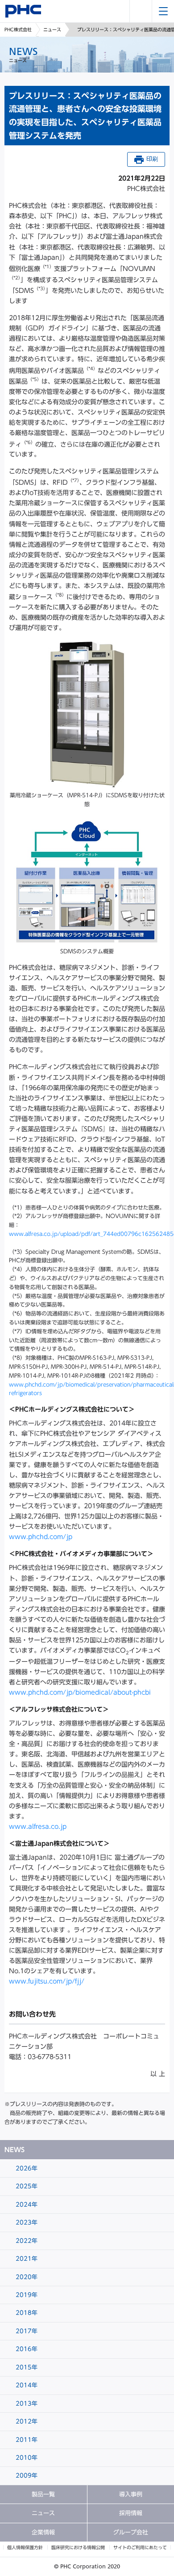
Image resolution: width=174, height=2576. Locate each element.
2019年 (26, 2295)
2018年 (26, 2313)
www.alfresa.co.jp (38, 1827)
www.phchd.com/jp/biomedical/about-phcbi (80, 1692)
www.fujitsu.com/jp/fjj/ (47, 1981)
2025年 (26, 2186)
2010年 (26, 2458)
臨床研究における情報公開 (78, 2547)
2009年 (26, 2476)
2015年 (26, 2367)
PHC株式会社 (18, 30)
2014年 (26, 2385)
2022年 (26, 2241)
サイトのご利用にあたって (140, 2547)
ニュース (52, 30)
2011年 (26, 2440)
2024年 (26, 2205)
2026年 (26, 2168)
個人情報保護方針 (25, 2547)
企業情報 (43, 2532)
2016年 (26, 2349)
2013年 (26, 2404)
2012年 (26, 2422)
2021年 (26, 2259)
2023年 (26, 2223)
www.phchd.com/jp (41, 1537)
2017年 (26, 2331)
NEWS (14, 2150)
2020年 (26, 2277)
